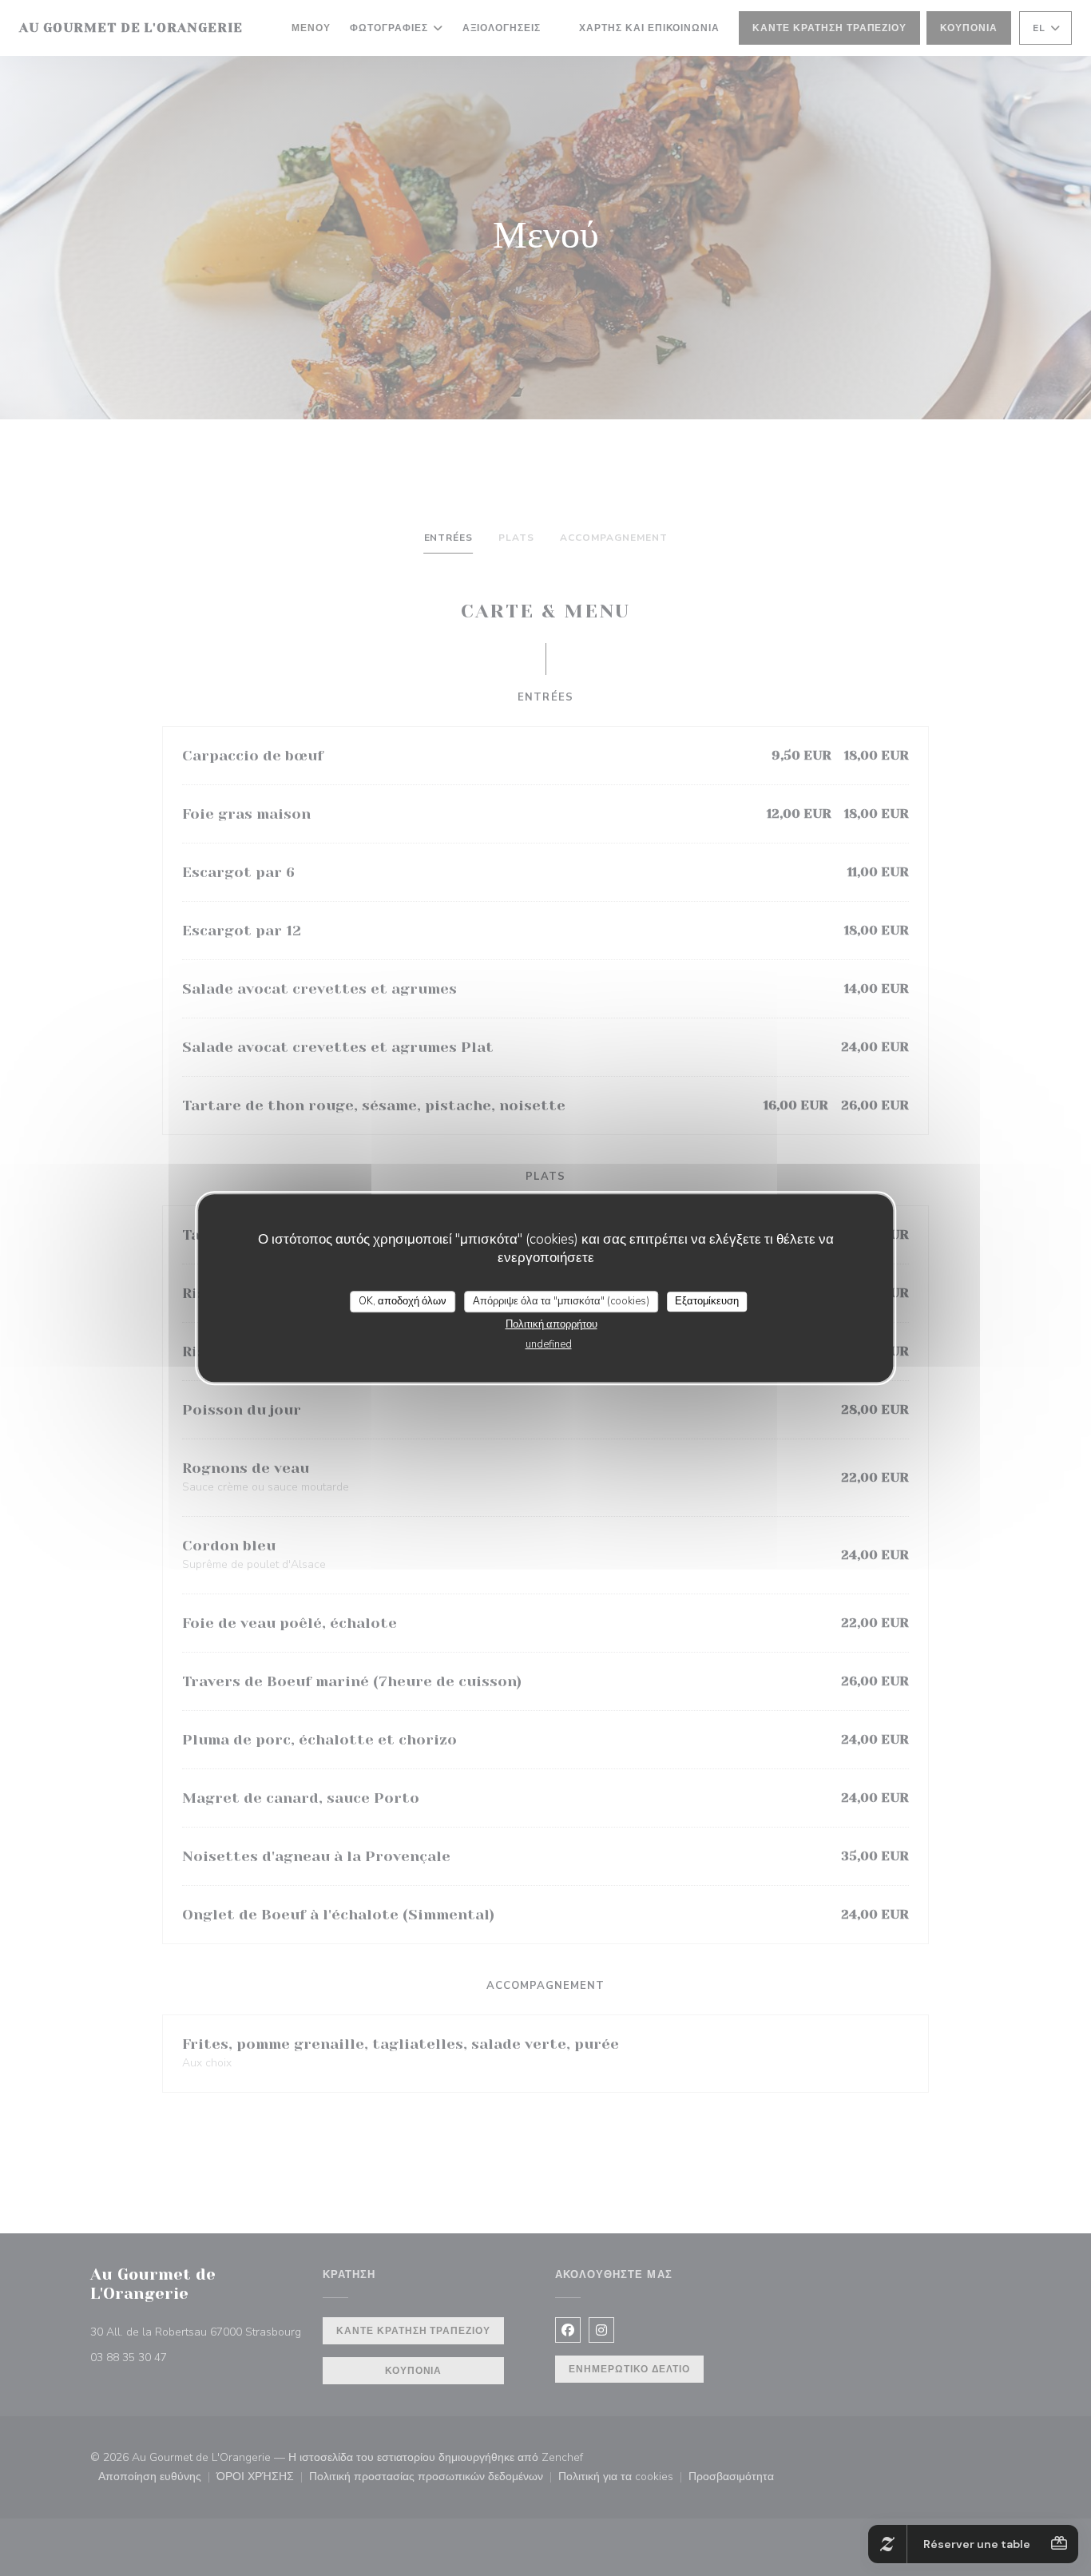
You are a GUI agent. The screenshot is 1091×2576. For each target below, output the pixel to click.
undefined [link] (549, 1344)
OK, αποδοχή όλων (403, 1301)
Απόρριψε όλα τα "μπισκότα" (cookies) (561, 1301)
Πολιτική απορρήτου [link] (551, 1324)
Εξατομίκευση (707, 1301)
